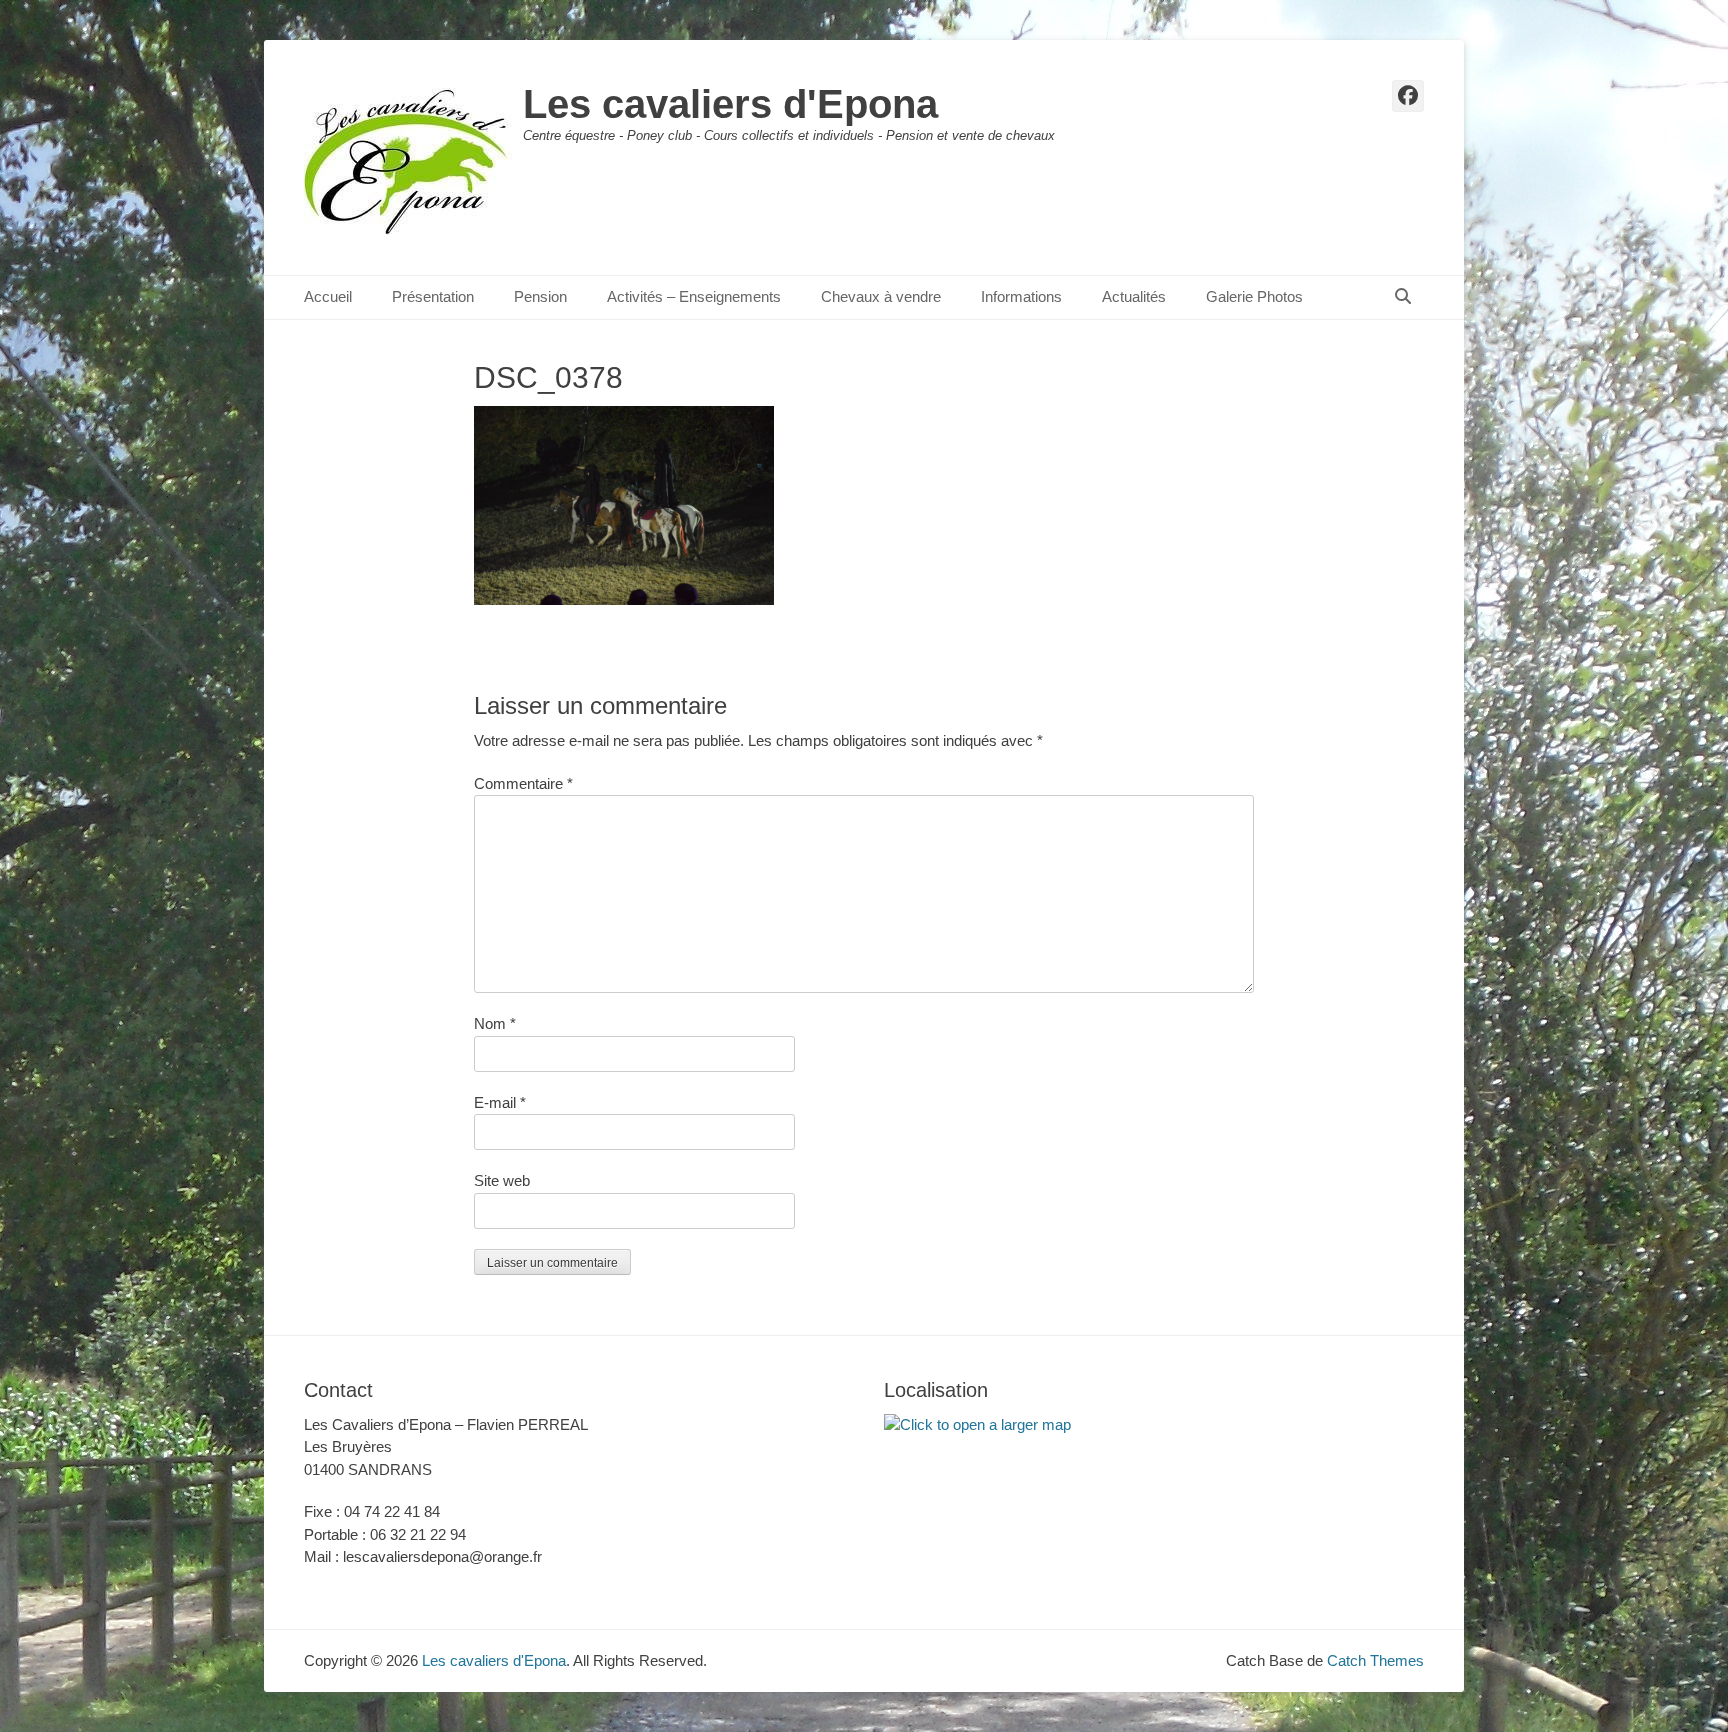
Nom (495, 1023)
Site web (502, 1180)
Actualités (1134, 296)
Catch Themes (1375, 1660)
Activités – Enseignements (694, 296)
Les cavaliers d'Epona (730, 104)
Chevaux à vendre (881, 296)
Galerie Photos (1254, 296)
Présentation (433, 296)
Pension (540, 296)
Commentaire (523, 783)
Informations (1021, 296)
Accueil (328, 296)
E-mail (500, 1102)
